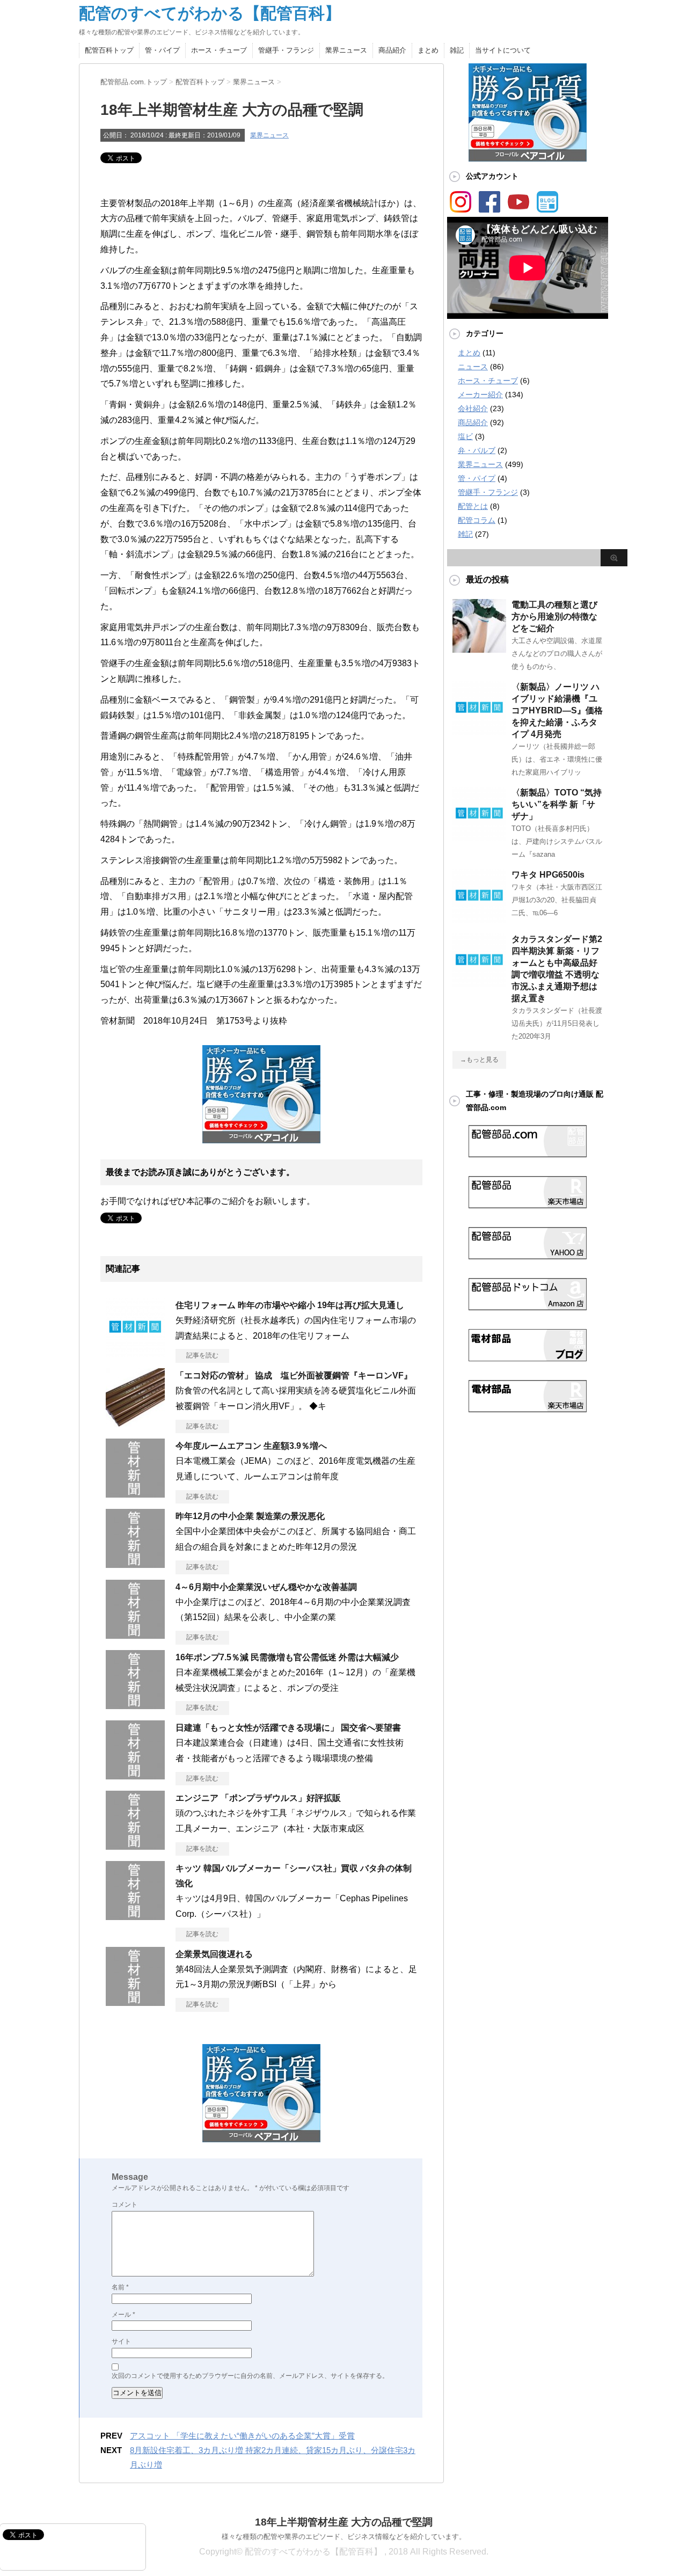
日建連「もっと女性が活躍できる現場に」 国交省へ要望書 (288, 1728)
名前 (120, 2287)
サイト (121, 2341)
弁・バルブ (477, 450)
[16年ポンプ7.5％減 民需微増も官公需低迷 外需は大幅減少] (135, 1705)
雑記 (457, 50)
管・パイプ (162, 50)
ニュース (473, 367)
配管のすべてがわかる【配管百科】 (210, 13)
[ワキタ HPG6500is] (479, 918)
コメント (125, 2205)
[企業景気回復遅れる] (135, 2002)
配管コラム (477, 520)
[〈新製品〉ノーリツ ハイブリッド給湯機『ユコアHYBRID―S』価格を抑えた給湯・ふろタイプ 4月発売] (479, 731)
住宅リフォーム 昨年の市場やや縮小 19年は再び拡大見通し (290, 1305)
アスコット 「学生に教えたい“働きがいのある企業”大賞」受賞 (242, 2436)
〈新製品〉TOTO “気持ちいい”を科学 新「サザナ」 (557, 804)
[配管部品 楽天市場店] (528, 1204)
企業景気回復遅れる (214, 1954)
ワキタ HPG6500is (548, 875)
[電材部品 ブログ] (528, 1357)
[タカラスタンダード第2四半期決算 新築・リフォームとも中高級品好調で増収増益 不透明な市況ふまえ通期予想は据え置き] (479, 983)
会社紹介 (473, 408)
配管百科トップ (109, 50)
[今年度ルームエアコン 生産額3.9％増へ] (135, 1493)
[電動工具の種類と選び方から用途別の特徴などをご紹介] (479, 648)
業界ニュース (346, 50)
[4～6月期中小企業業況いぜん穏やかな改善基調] (135, 1634)
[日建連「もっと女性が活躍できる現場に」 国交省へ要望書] (135, 1775)
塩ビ (465, 436)
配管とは (473, 506)
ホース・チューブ (219, 50)
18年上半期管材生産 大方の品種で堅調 (344, 2522)
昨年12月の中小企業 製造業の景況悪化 (250, 1516)
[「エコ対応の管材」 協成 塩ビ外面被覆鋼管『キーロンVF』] (135, 1423)
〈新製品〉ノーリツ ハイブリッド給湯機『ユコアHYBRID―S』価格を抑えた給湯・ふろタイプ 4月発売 (557, 710)
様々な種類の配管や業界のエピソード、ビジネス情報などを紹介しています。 (344, 2537)
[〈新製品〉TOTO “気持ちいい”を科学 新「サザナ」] (479, 836)
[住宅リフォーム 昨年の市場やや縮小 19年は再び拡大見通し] (135, 1353)
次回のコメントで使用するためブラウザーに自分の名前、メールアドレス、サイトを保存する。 (250, 2376)
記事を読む (202, 1355)
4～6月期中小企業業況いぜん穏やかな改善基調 (266, 1587)
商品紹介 (392, 50)
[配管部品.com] (528, 1153)
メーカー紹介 (480, 395)
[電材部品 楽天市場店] (528, 1408)
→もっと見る (479, 1060)
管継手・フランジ (286, 50)
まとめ (428, 50)
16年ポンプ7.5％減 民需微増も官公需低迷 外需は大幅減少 (287, 1657)
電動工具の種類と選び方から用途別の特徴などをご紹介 (554, 616)
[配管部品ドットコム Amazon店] (528, 1306)
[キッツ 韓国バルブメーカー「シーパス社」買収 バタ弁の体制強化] (135, 1916)
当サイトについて (503, 50)
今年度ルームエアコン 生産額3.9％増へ (251, 1446)
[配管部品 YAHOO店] (528, 1255)
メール (123, 2315)
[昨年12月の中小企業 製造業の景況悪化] (135, 1564)
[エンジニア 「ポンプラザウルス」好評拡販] (135, 1845)
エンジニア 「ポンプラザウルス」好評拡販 (258, 1798)
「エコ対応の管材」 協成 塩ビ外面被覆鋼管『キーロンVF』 (294, 1375)
